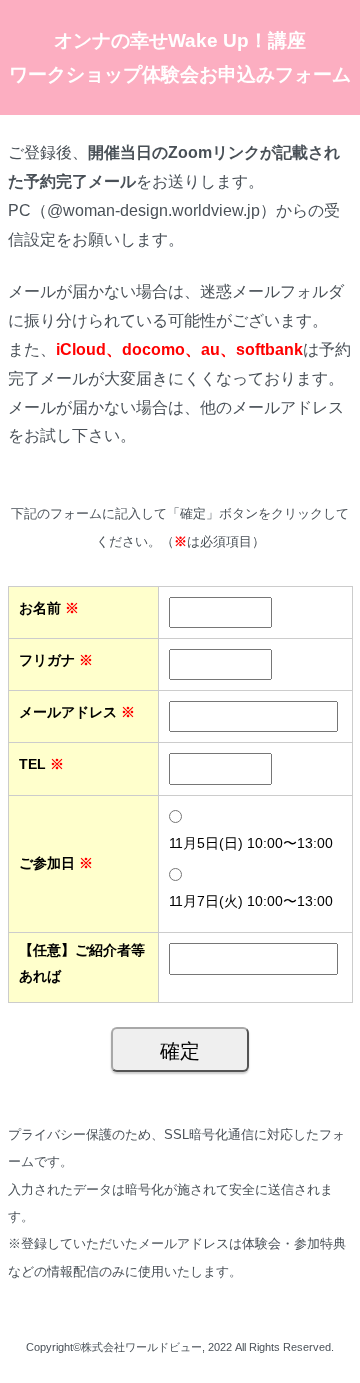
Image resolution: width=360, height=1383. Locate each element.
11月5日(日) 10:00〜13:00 (251, 843)
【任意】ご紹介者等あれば (82, 962)
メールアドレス (77, 712)
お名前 (49, 608)
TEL (41, 764)
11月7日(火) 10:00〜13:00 (251, 901)
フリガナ (56, 660)
